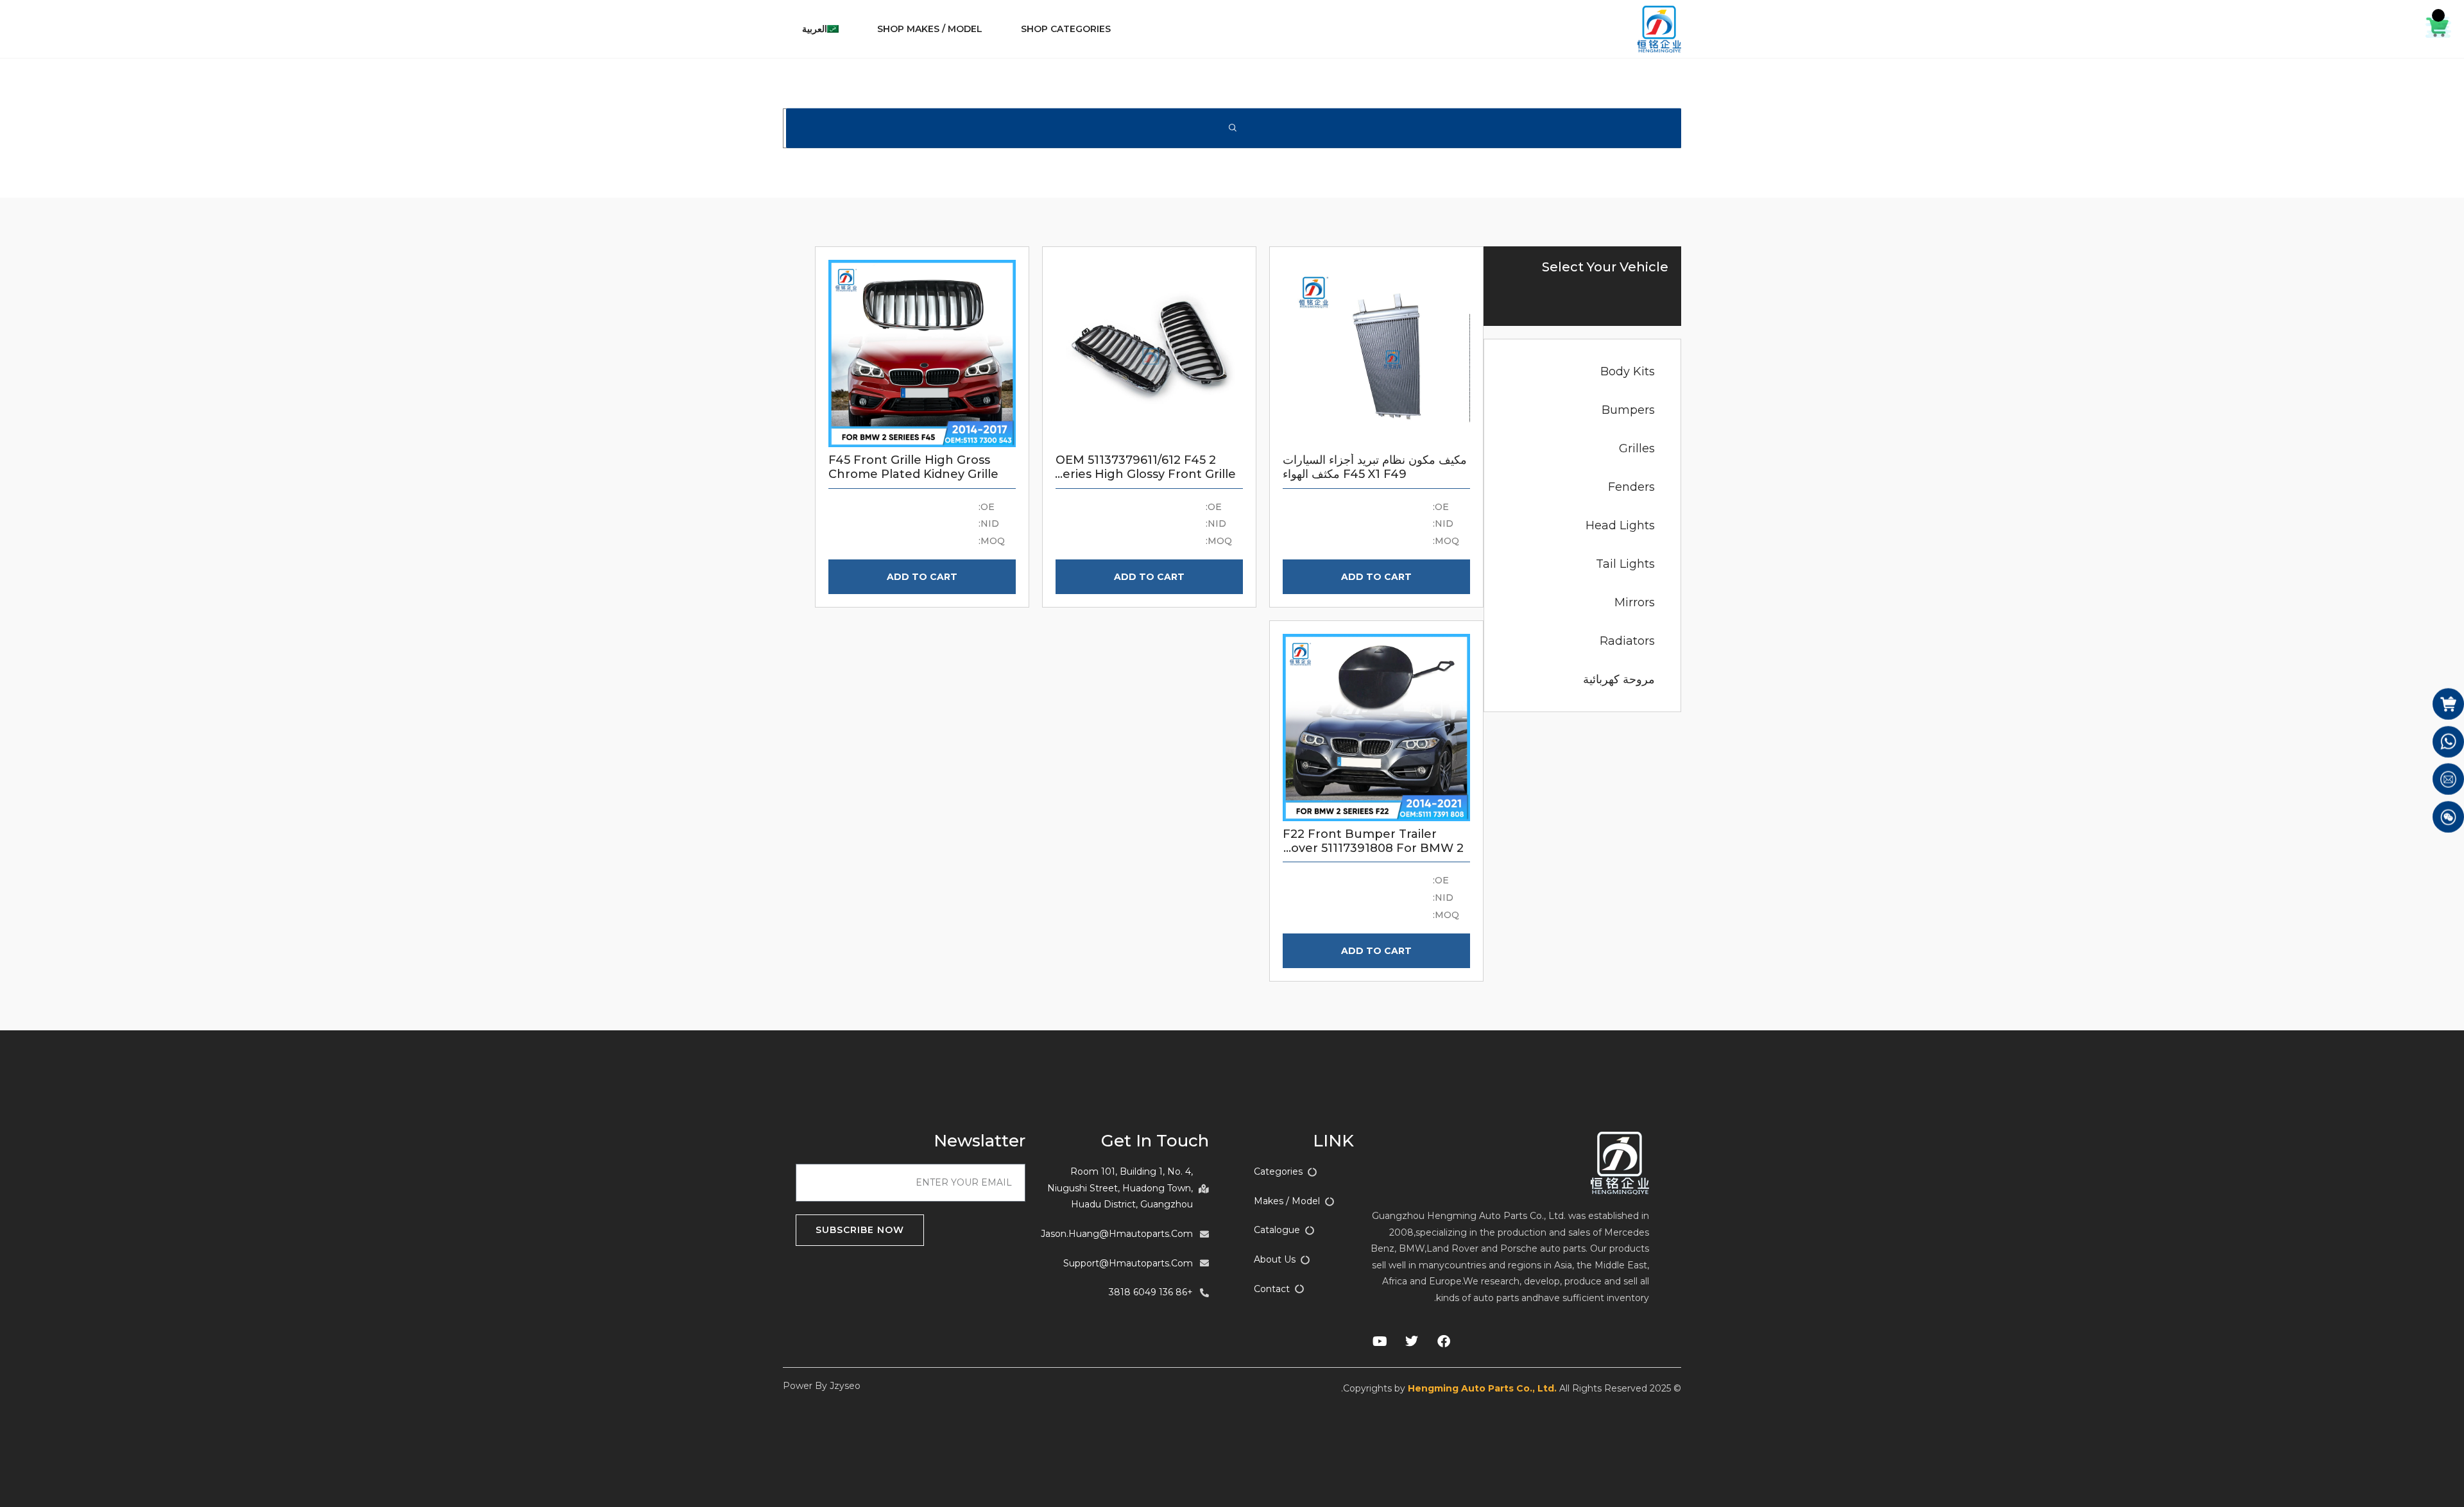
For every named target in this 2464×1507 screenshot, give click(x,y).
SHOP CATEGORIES (1066, 29)
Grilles (1637, 448)
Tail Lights (1625, 564)
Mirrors (1635, 602)
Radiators (1627, 641)
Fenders (1631, 487)
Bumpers (1628, 410)
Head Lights (1620, 525)
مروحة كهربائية (1619, 679)
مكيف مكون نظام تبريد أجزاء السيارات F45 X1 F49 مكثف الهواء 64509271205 (1375, 474)
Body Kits (1628, 371)
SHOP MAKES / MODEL (930, 29)
